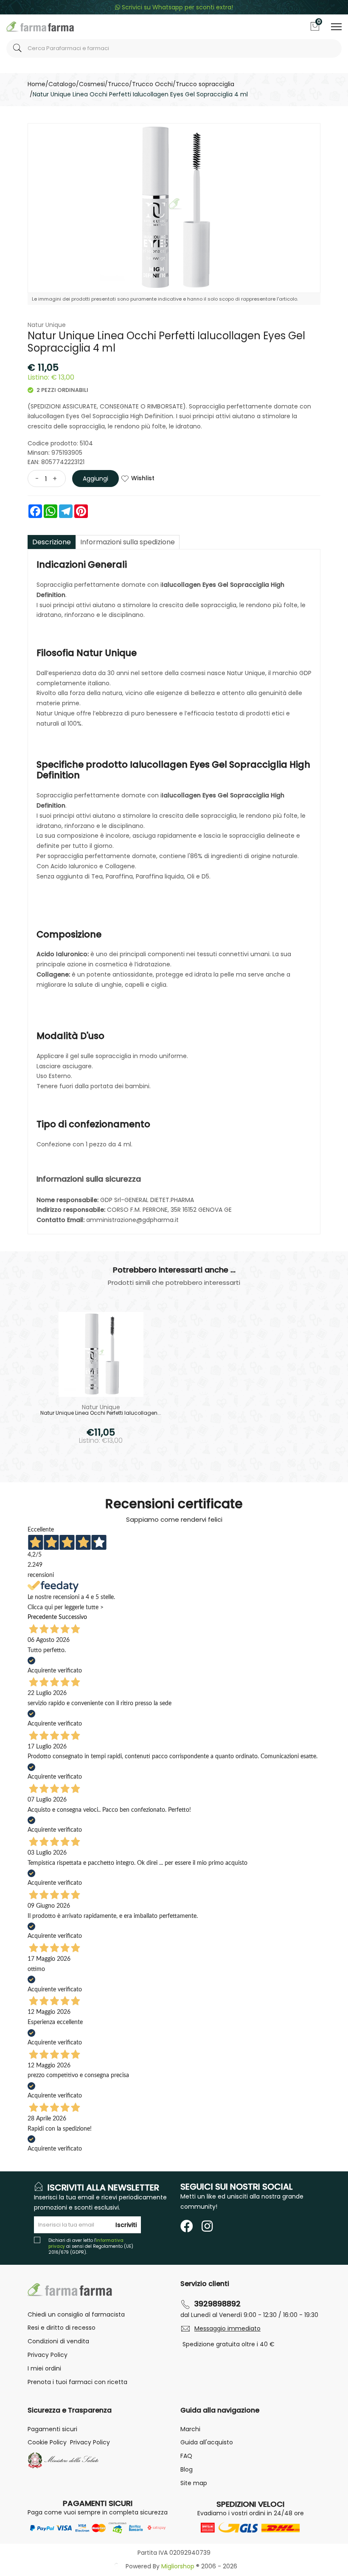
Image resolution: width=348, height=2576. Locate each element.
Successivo (73, 1617)
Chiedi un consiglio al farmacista (76, 2314)
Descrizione (52, 542)
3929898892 (217, 2304)
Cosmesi (92, 84)
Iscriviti (126, 2225)
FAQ (186, 2456)
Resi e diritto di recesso (62, 2328)
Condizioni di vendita (58, 2341)
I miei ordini (44, 2368)
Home (36, 84)
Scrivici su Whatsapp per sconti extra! (177, 7)
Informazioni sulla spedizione (128, 542)
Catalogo (62, 84)
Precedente (42, 1617)
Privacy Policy (48, 2355)
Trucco (118, 84)
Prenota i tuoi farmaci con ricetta (77, 2382)
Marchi (190, 2429)
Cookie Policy (47, 2442)
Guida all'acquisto (207, 2442)
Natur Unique (47, 325)
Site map (194, 2483)
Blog (187, 2469)
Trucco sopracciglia (205, 84)
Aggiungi (95, 479)
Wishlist (143, 478)
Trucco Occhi (152, 84)
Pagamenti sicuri (52, 2429)
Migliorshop (178, 2566)
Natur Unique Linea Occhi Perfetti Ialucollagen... (101, 1413)
